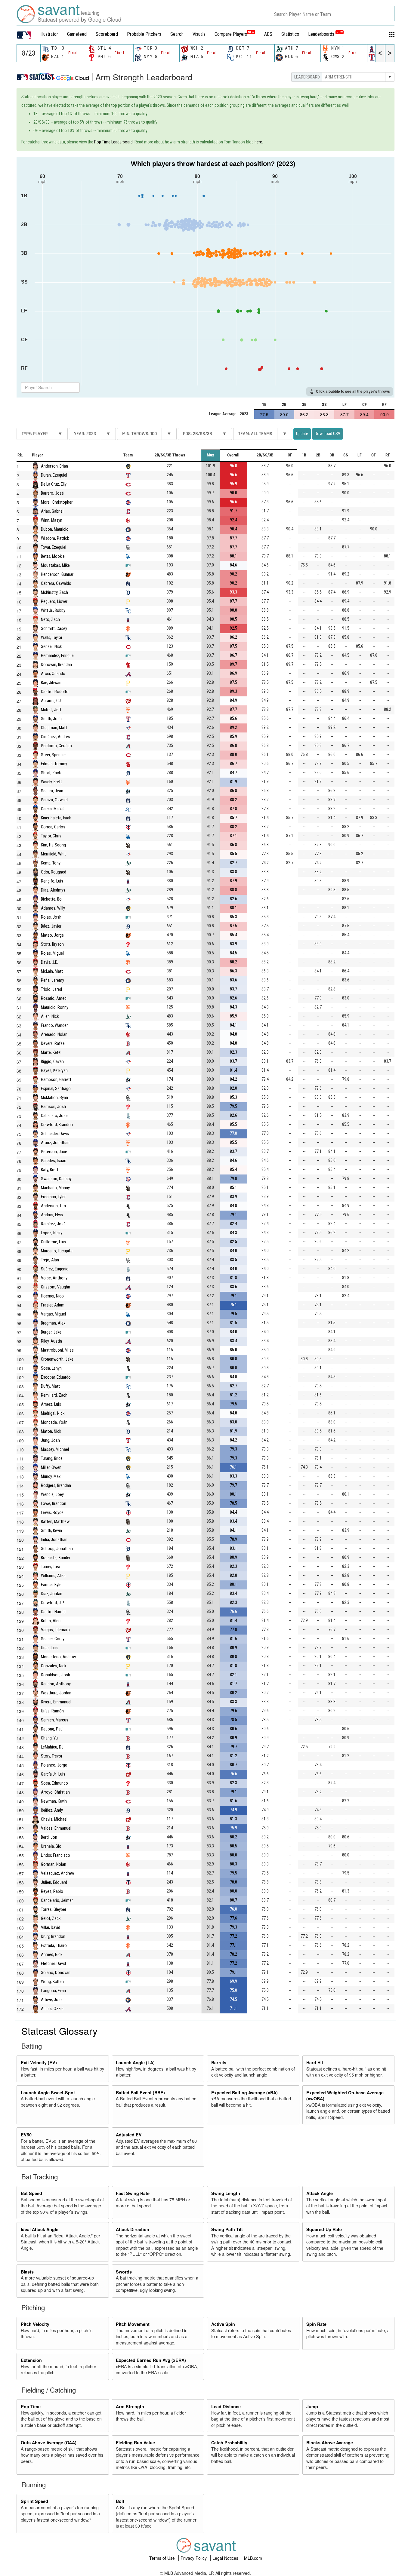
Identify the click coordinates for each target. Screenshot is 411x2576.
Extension (31, 2360)
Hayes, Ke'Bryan (54, 1070)
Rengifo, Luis (52, 881)
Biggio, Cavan (52, 1061)
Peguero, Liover (54, 601)
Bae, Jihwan (51, 682)
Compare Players (231, 34)
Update (302, 434)
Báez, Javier (51, 926)
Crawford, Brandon (57, 1124)
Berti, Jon (49, 1837)
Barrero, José (52, 493)
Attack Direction (133, 2229)
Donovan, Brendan (56, 664)
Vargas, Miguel (53, 1314)
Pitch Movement (133, 2324)
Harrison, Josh (53, 1106)
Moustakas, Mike (55, 565)
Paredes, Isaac (54, 1161)
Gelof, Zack (51, 1918)
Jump (312, 2406)
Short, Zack (51, 773)
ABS (268, 34)
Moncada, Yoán (54, 1422)
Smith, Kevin (51, 1530)
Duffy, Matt (50, 1386)
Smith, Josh (51, 718)
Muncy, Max (51, 1476)
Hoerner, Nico (52, 1296)
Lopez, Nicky (52, 1233)
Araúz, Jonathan (55, 1142)
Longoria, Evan (53, 1990)
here (258, 142)
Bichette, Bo (51, 899)
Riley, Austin (51, 1341)
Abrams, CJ (51, 700)
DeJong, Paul (52, 1729)
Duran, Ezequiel (54, 475)
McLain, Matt (52, 971)
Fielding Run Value (135, 2442)
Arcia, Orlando (53, 673)
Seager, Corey (53, 1639)
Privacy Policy (194, 2558)
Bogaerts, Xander (56, 1557)
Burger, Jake (51, 1332)
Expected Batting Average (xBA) (244, 2092)
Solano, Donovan (56, 1972)
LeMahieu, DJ (52, 1747)
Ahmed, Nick (52, 1954)
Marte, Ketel (51, 1052)
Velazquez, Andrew (57, 1873)
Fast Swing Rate (133, 2193)
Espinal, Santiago (56, 1088)
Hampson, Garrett (56, 1079)
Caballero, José (54, 1115)
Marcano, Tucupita (57, 1251)
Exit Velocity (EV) (39, 2062)
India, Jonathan (54, 1539)
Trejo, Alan (50, 1260)
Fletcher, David (53, 1963)
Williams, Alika (53, 1575)
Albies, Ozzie (52, 2008)
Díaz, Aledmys (53, 890)
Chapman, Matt (54, 728)
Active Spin (223, 2324)
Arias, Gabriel (52, 511)
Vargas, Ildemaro (55, 1630)
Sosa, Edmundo (54, 1783)
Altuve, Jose (52, 1999)
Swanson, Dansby (56, 1179)
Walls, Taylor (52, 637)
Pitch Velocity (35, 2324)
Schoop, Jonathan (57, 1548)
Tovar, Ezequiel (54, 547)
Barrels (219, 2062)
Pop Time (31, 2406)
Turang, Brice (52, 1458)
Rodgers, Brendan (56, 1485)
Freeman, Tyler (53, 1197)
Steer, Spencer (53, 755)
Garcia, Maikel (53, 809)
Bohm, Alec (51, 1621)
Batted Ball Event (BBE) (140, 2092)
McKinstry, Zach (54, 592)
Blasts (27, 2272)
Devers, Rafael (53, 1043)
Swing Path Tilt (227, 2229)
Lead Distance (226, 2406)
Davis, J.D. (49, 962)
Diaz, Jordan (52, 1593)
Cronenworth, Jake (57, 1359)
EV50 (26, 2135)
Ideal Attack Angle (40, 2229)
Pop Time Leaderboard (113, 142)
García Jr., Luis (53, 1774)
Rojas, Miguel (52, 953)
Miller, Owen (51, 1467)
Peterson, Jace (54, 1151)
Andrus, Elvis (52, 1215)
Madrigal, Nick (53, 1413)
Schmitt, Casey (54, 628)
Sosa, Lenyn (51, 1368)
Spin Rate (316, 2324)
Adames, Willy (53, 908)
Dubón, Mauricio (55, 529)
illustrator (49, 34)
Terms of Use (163, 2558)
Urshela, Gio (51, 1846)
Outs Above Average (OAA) (49, 2442)
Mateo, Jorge (52, 935)
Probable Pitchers (144, 34)
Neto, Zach (50, 619)
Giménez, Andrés (56, 737)
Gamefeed (77, 34)
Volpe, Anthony (54, 1278)
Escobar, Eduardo (56, 1377)
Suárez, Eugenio (55, 1269)
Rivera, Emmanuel (56, 1702)
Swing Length (226, 2193)
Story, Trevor (52, 1756)
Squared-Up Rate (324, 2229)
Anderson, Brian (54, 466)
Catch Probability (229, 2442)
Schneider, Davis (55, 1133)
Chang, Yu (49, 1738)
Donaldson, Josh (56, 1675)
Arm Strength (130, 2406)
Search (177, 34)
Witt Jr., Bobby (53, 610)
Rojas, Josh (51, 917)
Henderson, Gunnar (57, 574)
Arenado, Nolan (54, 1034)
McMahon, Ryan (54, 1097)
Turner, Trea (51, 1566)
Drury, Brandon (53, 1936)
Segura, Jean (52, 791)
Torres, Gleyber (54, 1909)
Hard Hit (315, 2062)
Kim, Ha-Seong (53, 845)
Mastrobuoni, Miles (57, 1350)
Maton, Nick (51, 1431)
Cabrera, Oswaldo (56, 583)
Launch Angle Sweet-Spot (48, 2092)
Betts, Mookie (53, 556)
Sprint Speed (34, 2501)
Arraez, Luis (51, 1404)
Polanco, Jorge (54, 1765)
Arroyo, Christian (55, 1792)
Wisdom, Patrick (55, 538)
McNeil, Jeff (51, 709)
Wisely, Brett (51, 782)
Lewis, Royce (52, 1512)
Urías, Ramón (52, 1711)
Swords (124, 2272)
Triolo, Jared (51, 989)
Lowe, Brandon (54, 1503)
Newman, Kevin (54, 1801)
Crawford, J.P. (53, 1603)
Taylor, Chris (51, 836)
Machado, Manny (55, 1188)
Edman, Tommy (54, 764)
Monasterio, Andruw (58, 1657)
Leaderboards (325, 34)
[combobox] (332, 14)
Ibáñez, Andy (52, 1810)
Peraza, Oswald (54, 800)
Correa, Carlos (53, 827)
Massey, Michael (55, 1449)
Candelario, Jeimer (57, 1900)
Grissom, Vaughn (56, 1287)
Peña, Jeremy (53, 980)
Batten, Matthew (55, 1521)
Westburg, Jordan (56, 1693)
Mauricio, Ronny (55, 1007)
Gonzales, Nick (54, 1666)
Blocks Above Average (330, 2442)
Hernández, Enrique (57, 655)
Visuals (199, 34)
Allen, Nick (50, 1016)
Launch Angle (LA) (135, 2062)
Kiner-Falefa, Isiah (56, 818)
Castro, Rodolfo (55, 691)
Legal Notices (226, 2558)
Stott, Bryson (52, 944)
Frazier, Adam (53, 1305)
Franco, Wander (54, 1025)
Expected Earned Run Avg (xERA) (151, 2360)
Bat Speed (31, 2193)
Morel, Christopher (57, 502)
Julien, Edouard (54, 1882)
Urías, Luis (50, 1648)
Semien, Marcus (55, 1720)
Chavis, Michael (54, 1819)
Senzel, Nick (51, 646)
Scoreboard (107, 34)
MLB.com (253, 2558)
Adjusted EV (129, 2135)
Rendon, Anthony (56, 1684)
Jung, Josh (50, 1440)
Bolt (120, 2501)
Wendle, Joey (52, 1494)
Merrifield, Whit (53, 854)
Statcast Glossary (59, 2031)
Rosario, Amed (54, 998)
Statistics (290, 34)
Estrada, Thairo (54, 1945)
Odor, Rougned (54, 872)
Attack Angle (320, 2193)
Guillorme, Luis (53, 1242)
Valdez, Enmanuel (56, 1828)
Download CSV (328, 434)
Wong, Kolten (52, 1981)
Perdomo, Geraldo (56, 746)
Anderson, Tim (53, 1206)
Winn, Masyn (52, 520)
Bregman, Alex (53, 1323)
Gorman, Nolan (54, 1864)
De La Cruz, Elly (54, 484)
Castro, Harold (53, 1612)
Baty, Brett (50, 1170)
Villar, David (51, 1927)
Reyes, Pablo (52, 1891)
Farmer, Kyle (51, 1584)
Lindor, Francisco (56, 1855)
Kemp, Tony (51, 863)
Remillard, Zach (54, 1395)
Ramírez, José (53, 1224)
